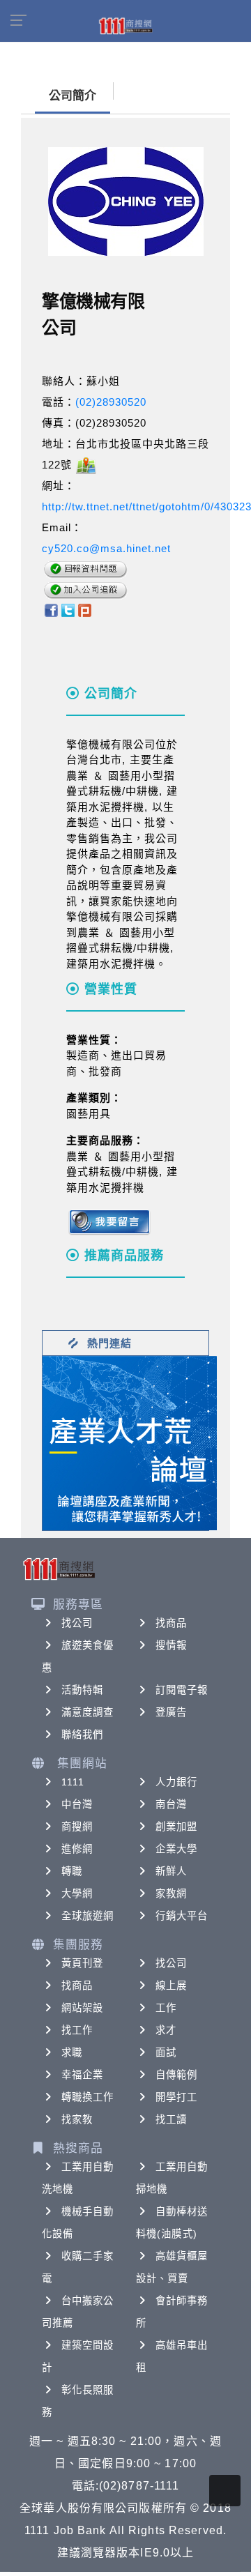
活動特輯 (82, 1690)
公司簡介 (73, 96)
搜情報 (171, 1645)
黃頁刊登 (82, 1963)
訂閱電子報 (182, 1690)
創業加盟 (176, 1827)
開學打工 (176, 2097)
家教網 (171, 1893)
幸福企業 (82, 2075)
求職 (72, 2052)
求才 (166, 2030)
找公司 (77, 1623)
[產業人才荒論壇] (130, 1442)
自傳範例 (176, 2075)
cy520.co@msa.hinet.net (106, 548)
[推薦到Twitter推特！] (68, 610)
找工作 (77, 2030)
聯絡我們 (82, 1735)
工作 (166, 2008)
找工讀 (171, 2119)
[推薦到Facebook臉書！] (51, 610)
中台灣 (77, 1804)
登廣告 (171, 1712)
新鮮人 (171, 1871)
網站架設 (82, 2008)
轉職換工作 (88, 2097)
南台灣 (171, 1804)
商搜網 (77, 1827)
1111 (73, 1782)
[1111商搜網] (125, 25)
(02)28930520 (111, 402)
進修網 (77, 1849)
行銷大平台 (182, 1916)
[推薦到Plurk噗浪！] (85, 610)
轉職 (72, 1871)
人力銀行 (176, 1782)
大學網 (77, 1893)
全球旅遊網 (88, 1916)
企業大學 (176, 1849)
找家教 (77, 2119)
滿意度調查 (88, 1712)
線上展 (171, 1986)
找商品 (171, 1623)
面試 (166, 2052)
